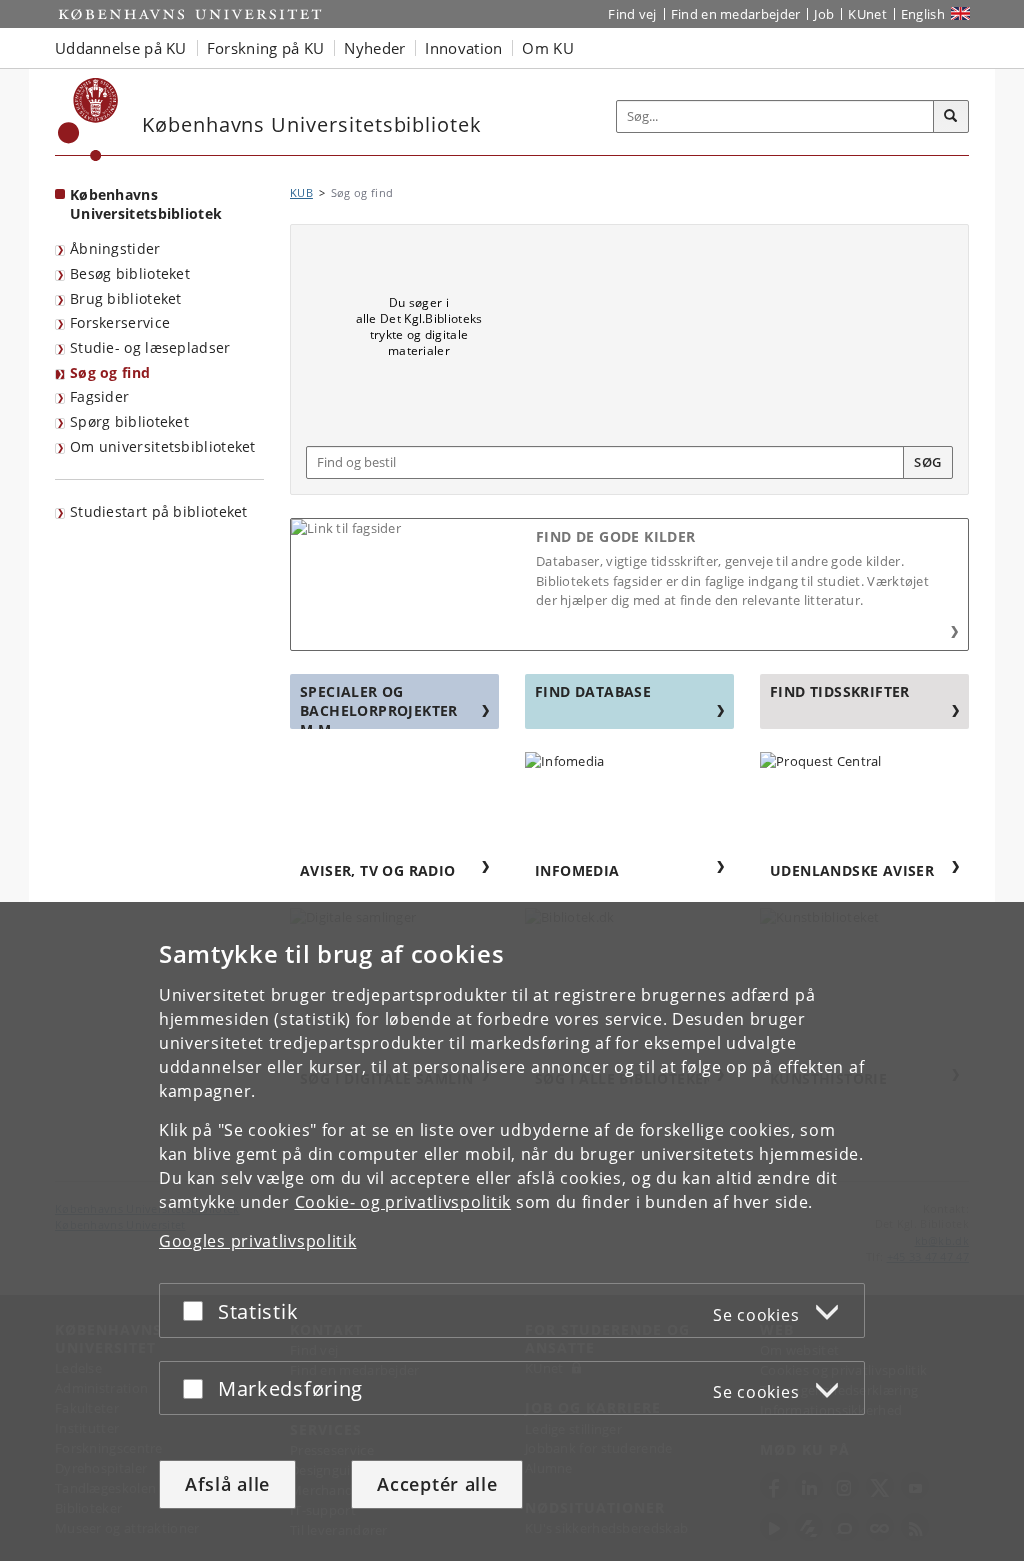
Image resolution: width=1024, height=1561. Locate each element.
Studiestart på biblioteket (159, 511)
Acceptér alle (437, 1484)
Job (824, 14)
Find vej (632, 14)
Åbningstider (115, 248)
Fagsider (99, 396)
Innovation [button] (463, 48)
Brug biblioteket (126, 298)
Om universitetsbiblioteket (163, 446)
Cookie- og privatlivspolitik (403, 1202)
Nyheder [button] (374, 48)
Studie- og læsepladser (150, 347)
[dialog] (512, 1231)
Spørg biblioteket (129, 421)
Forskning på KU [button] (266, 48)
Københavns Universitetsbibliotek (146, 204)
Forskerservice (120, 322)
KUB (301, 192)
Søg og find (110, 372)
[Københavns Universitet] (88, 119)
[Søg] (951, 117)
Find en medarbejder (736, 14)
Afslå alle (227, 1484)
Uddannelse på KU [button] (121, 48)
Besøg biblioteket (130, 273)
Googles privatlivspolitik (258, 1241)
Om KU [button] (548, 48)
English (923, 14)
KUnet (867, 14)
